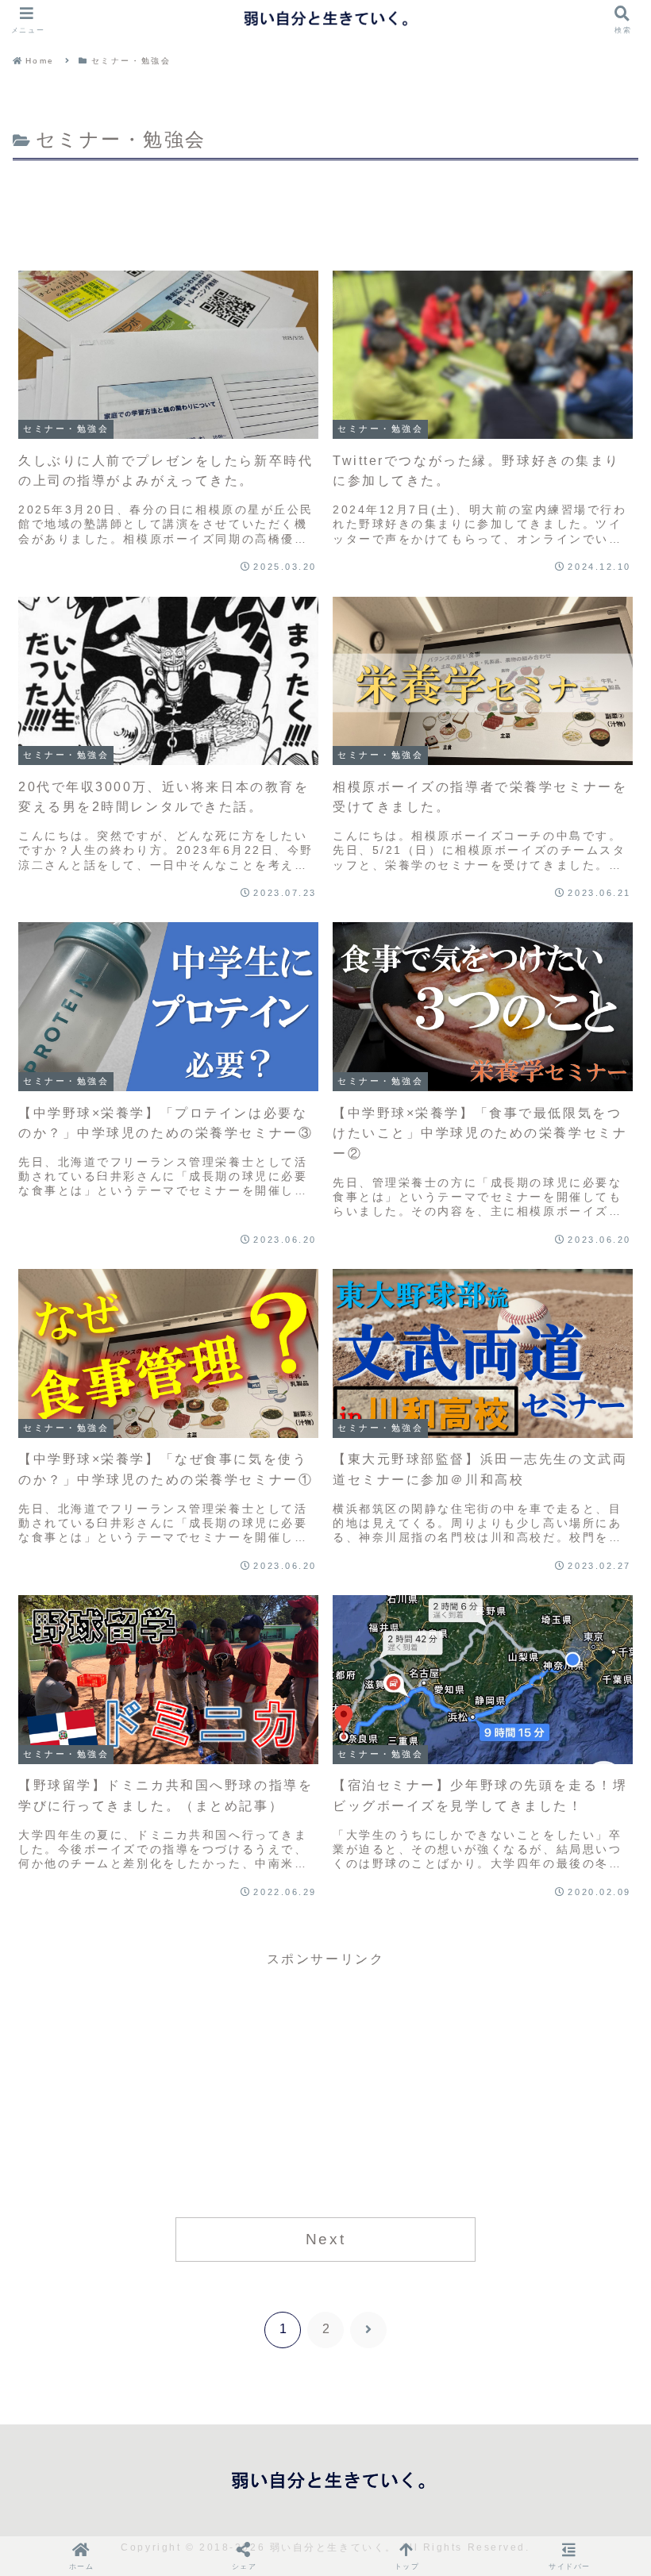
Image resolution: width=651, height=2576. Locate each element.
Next (325, 2239)
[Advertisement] (325, 209)
